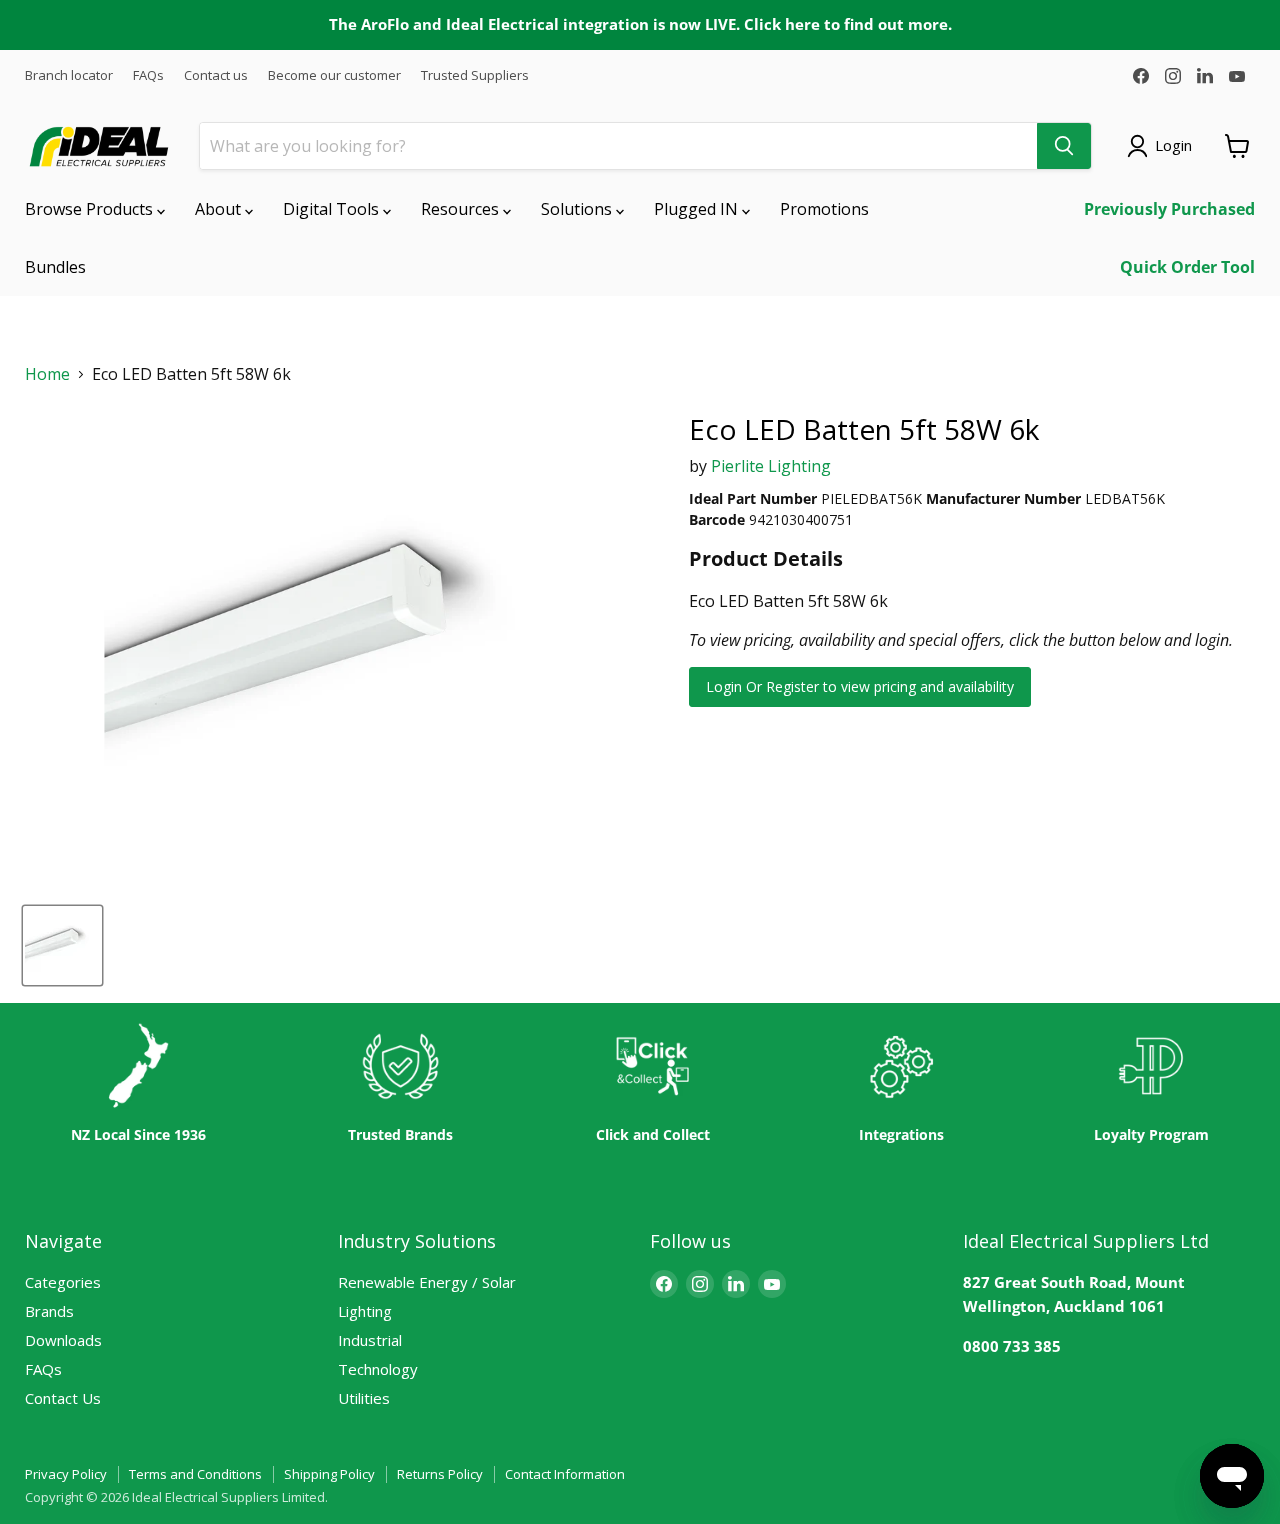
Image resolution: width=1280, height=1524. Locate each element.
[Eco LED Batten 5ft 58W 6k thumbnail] (62, 945)
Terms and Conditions (195, 1474)
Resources (462, 209)
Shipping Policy (329, 1474)
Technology (378, 1369)
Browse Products (91, 209)
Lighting (365, 1311)
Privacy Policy (66, 1474)
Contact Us (63, 1398)
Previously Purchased (1169, 209)
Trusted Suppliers (475, 75)
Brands (49, 1311)
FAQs (148, 75)
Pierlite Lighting (771, 466)
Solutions (578, 209)
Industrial (370, 1340)
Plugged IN (698, 209)
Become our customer (334, 75)
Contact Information (565, 1474)
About (220, 209)
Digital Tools (333, 209)
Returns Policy (440, 1474)
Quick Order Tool (1187, 267)
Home (47, 374)
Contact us (216, 75)
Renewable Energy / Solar (427, 1282)
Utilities (364, 1398)
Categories (63, 1282)
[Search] (1064, 146)
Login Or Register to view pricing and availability (860, 686)
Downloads (63, 1340)
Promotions (824, 209)
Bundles (55, 267)
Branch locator (69, 75)
